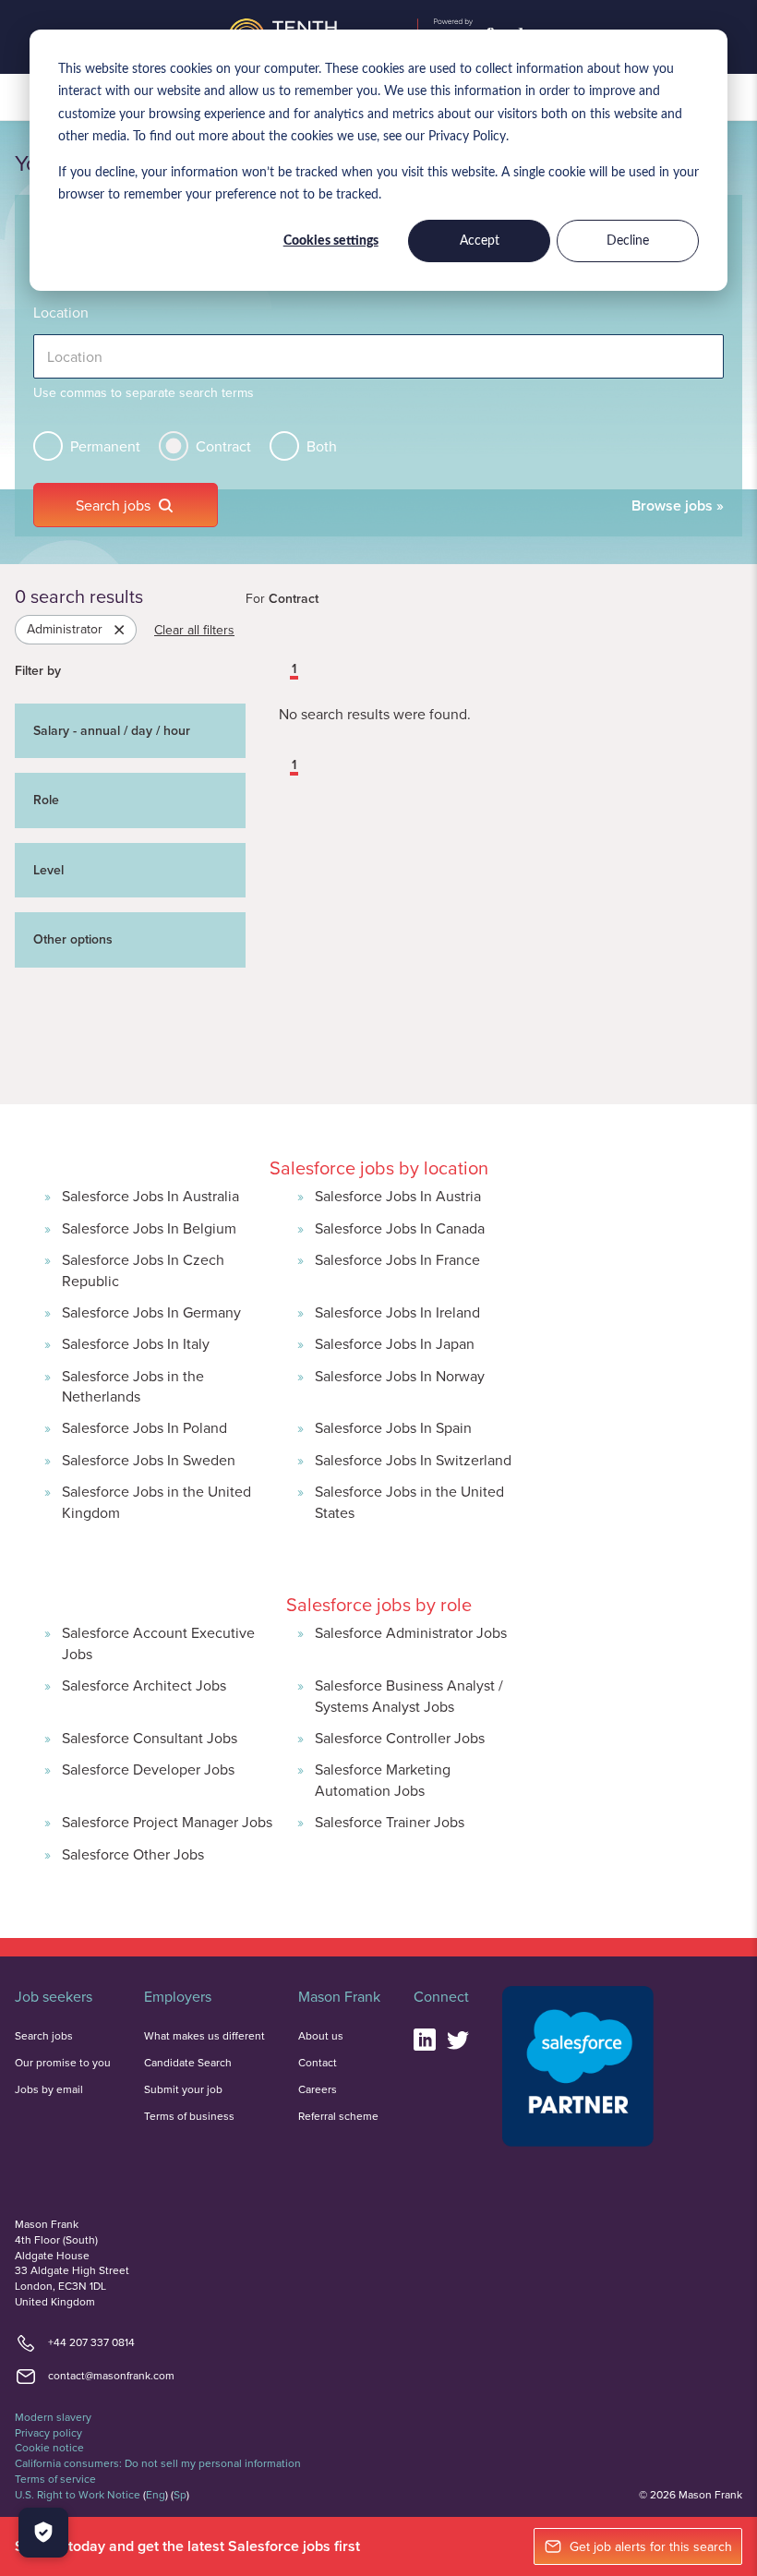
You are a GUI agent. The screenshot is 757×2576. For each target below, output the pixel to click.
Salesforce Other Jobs (133, 1854)
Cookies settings (331, 241)
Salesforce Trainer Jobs (390, 1822)
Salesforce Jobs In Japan (395, 1343)
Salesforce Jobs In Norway (400, 1376)
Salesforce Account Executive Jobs (158, 1643)
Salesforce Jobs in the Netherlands (133, 1386)
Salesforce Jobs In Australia (150, 1196)
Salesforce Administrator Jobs (411, 1632)
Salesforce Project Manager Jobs (167, 1822)
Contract (223, 446)
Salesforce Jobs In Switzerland (413, 1460)
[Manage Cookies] (43, 2533)
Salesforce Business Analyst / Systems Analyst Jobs (409, 1695)
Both (322, 446)
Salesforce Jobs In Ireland (397, 1312)
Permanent (105, 446)
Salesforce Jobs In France (397, 1259)
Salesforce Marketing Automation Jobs (383, 1779)
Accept (480, 241)
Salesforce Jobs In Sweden (149, 1460)
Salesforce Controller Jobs (400, 1738)
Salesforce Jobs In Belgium (149, 1228)
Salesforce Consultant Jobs (150, 1738)
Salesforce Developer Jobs (148, 1769)
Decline (628, 241)
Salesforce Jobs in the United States (409, 1501)
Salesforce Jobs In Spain (393, 1427)
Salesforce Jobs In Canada (400, 1228)
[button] (281, 670)
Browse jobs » (678, 506)
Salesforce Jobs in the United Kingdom (156, 1501)
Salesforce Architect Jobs (144, 1685)
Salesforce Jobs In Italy (136, 1343)
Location (61, 312)
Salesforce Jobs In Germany (151, 1312)
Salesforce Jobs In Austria (398, 1196)
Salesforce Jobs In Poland (144, 1427)
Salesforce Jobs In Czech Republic (143, 1270)
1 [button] (294, 669)
